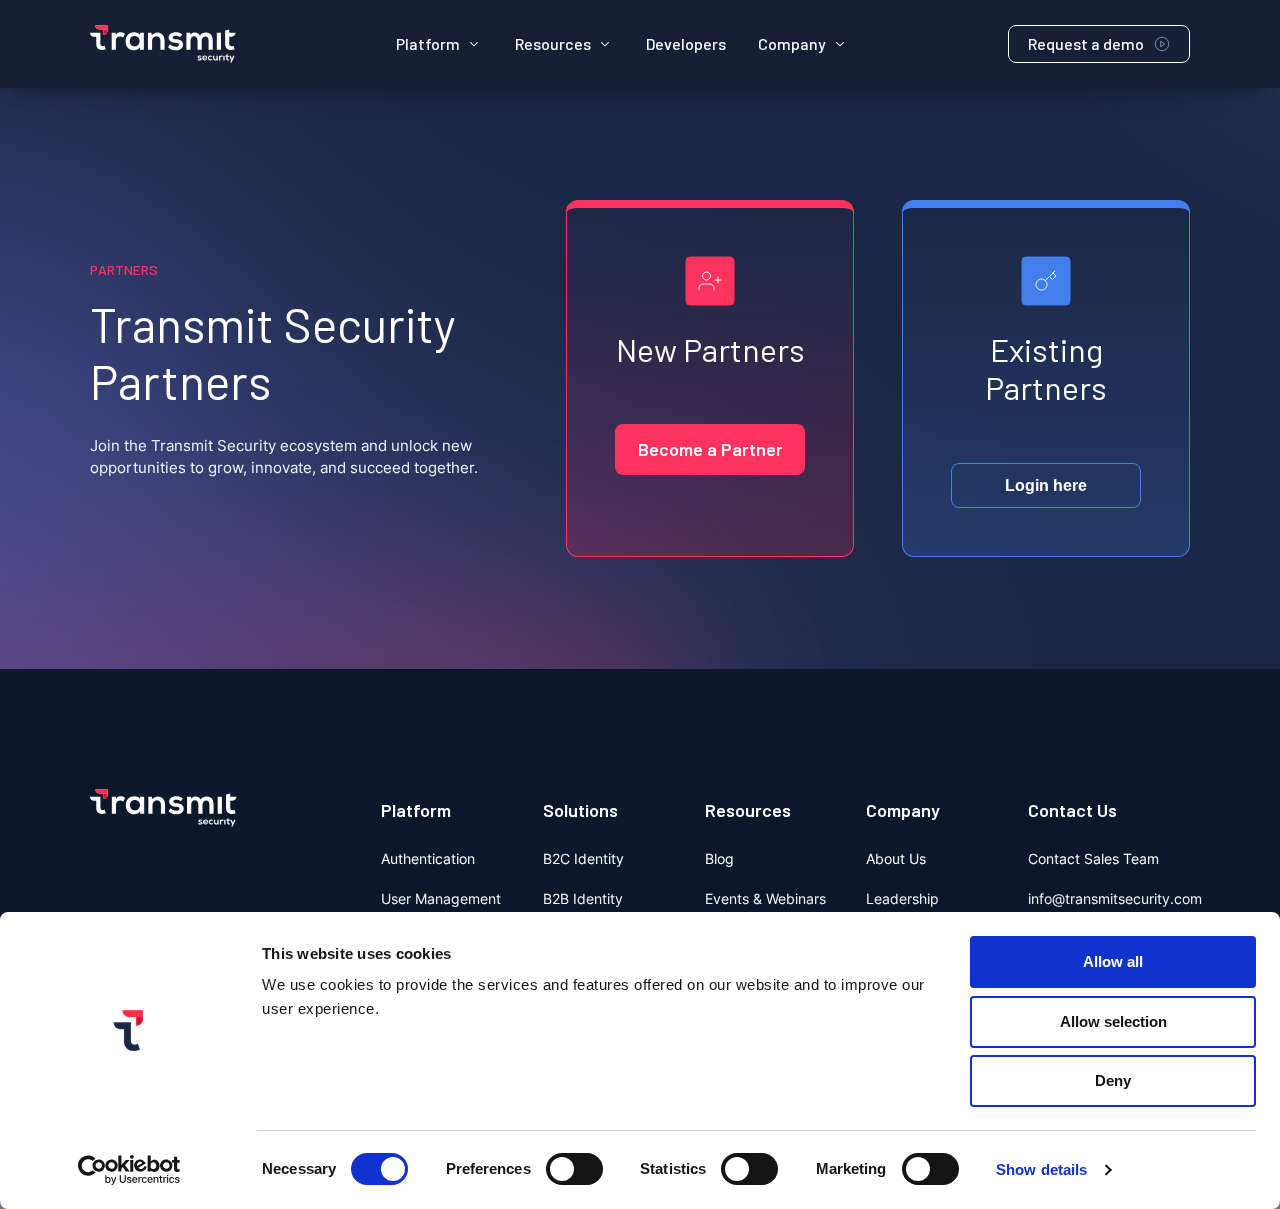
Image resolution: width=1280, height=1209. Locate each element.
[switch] (574, 1169)
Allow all (1113, 961)
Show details (1041, 1169)
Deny (1113, 1080)
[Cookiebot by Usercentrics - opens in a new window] (129, 1170)
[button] (439, 44)
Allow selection (1113, 1021)
